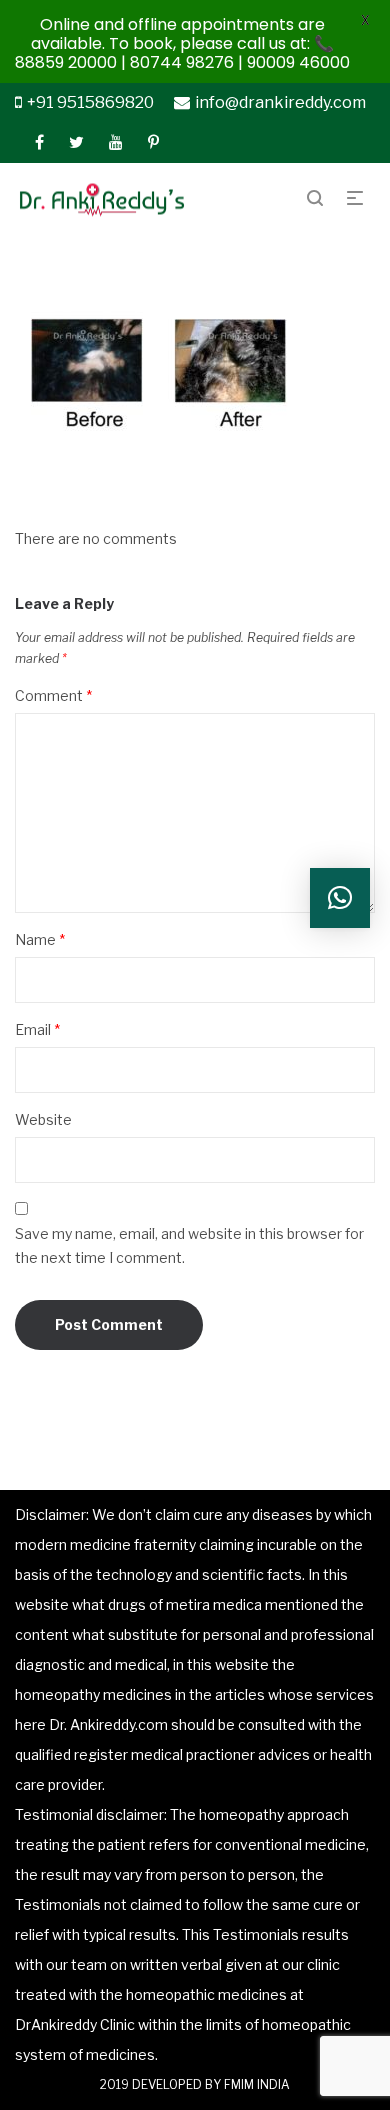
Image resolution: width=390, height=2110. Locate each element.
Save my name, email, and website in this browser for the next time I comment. (189, 1245)
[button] (340, 898)
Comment (53, 695)
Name (40, 939)
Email (37, 1029)
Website (43, 1119)
